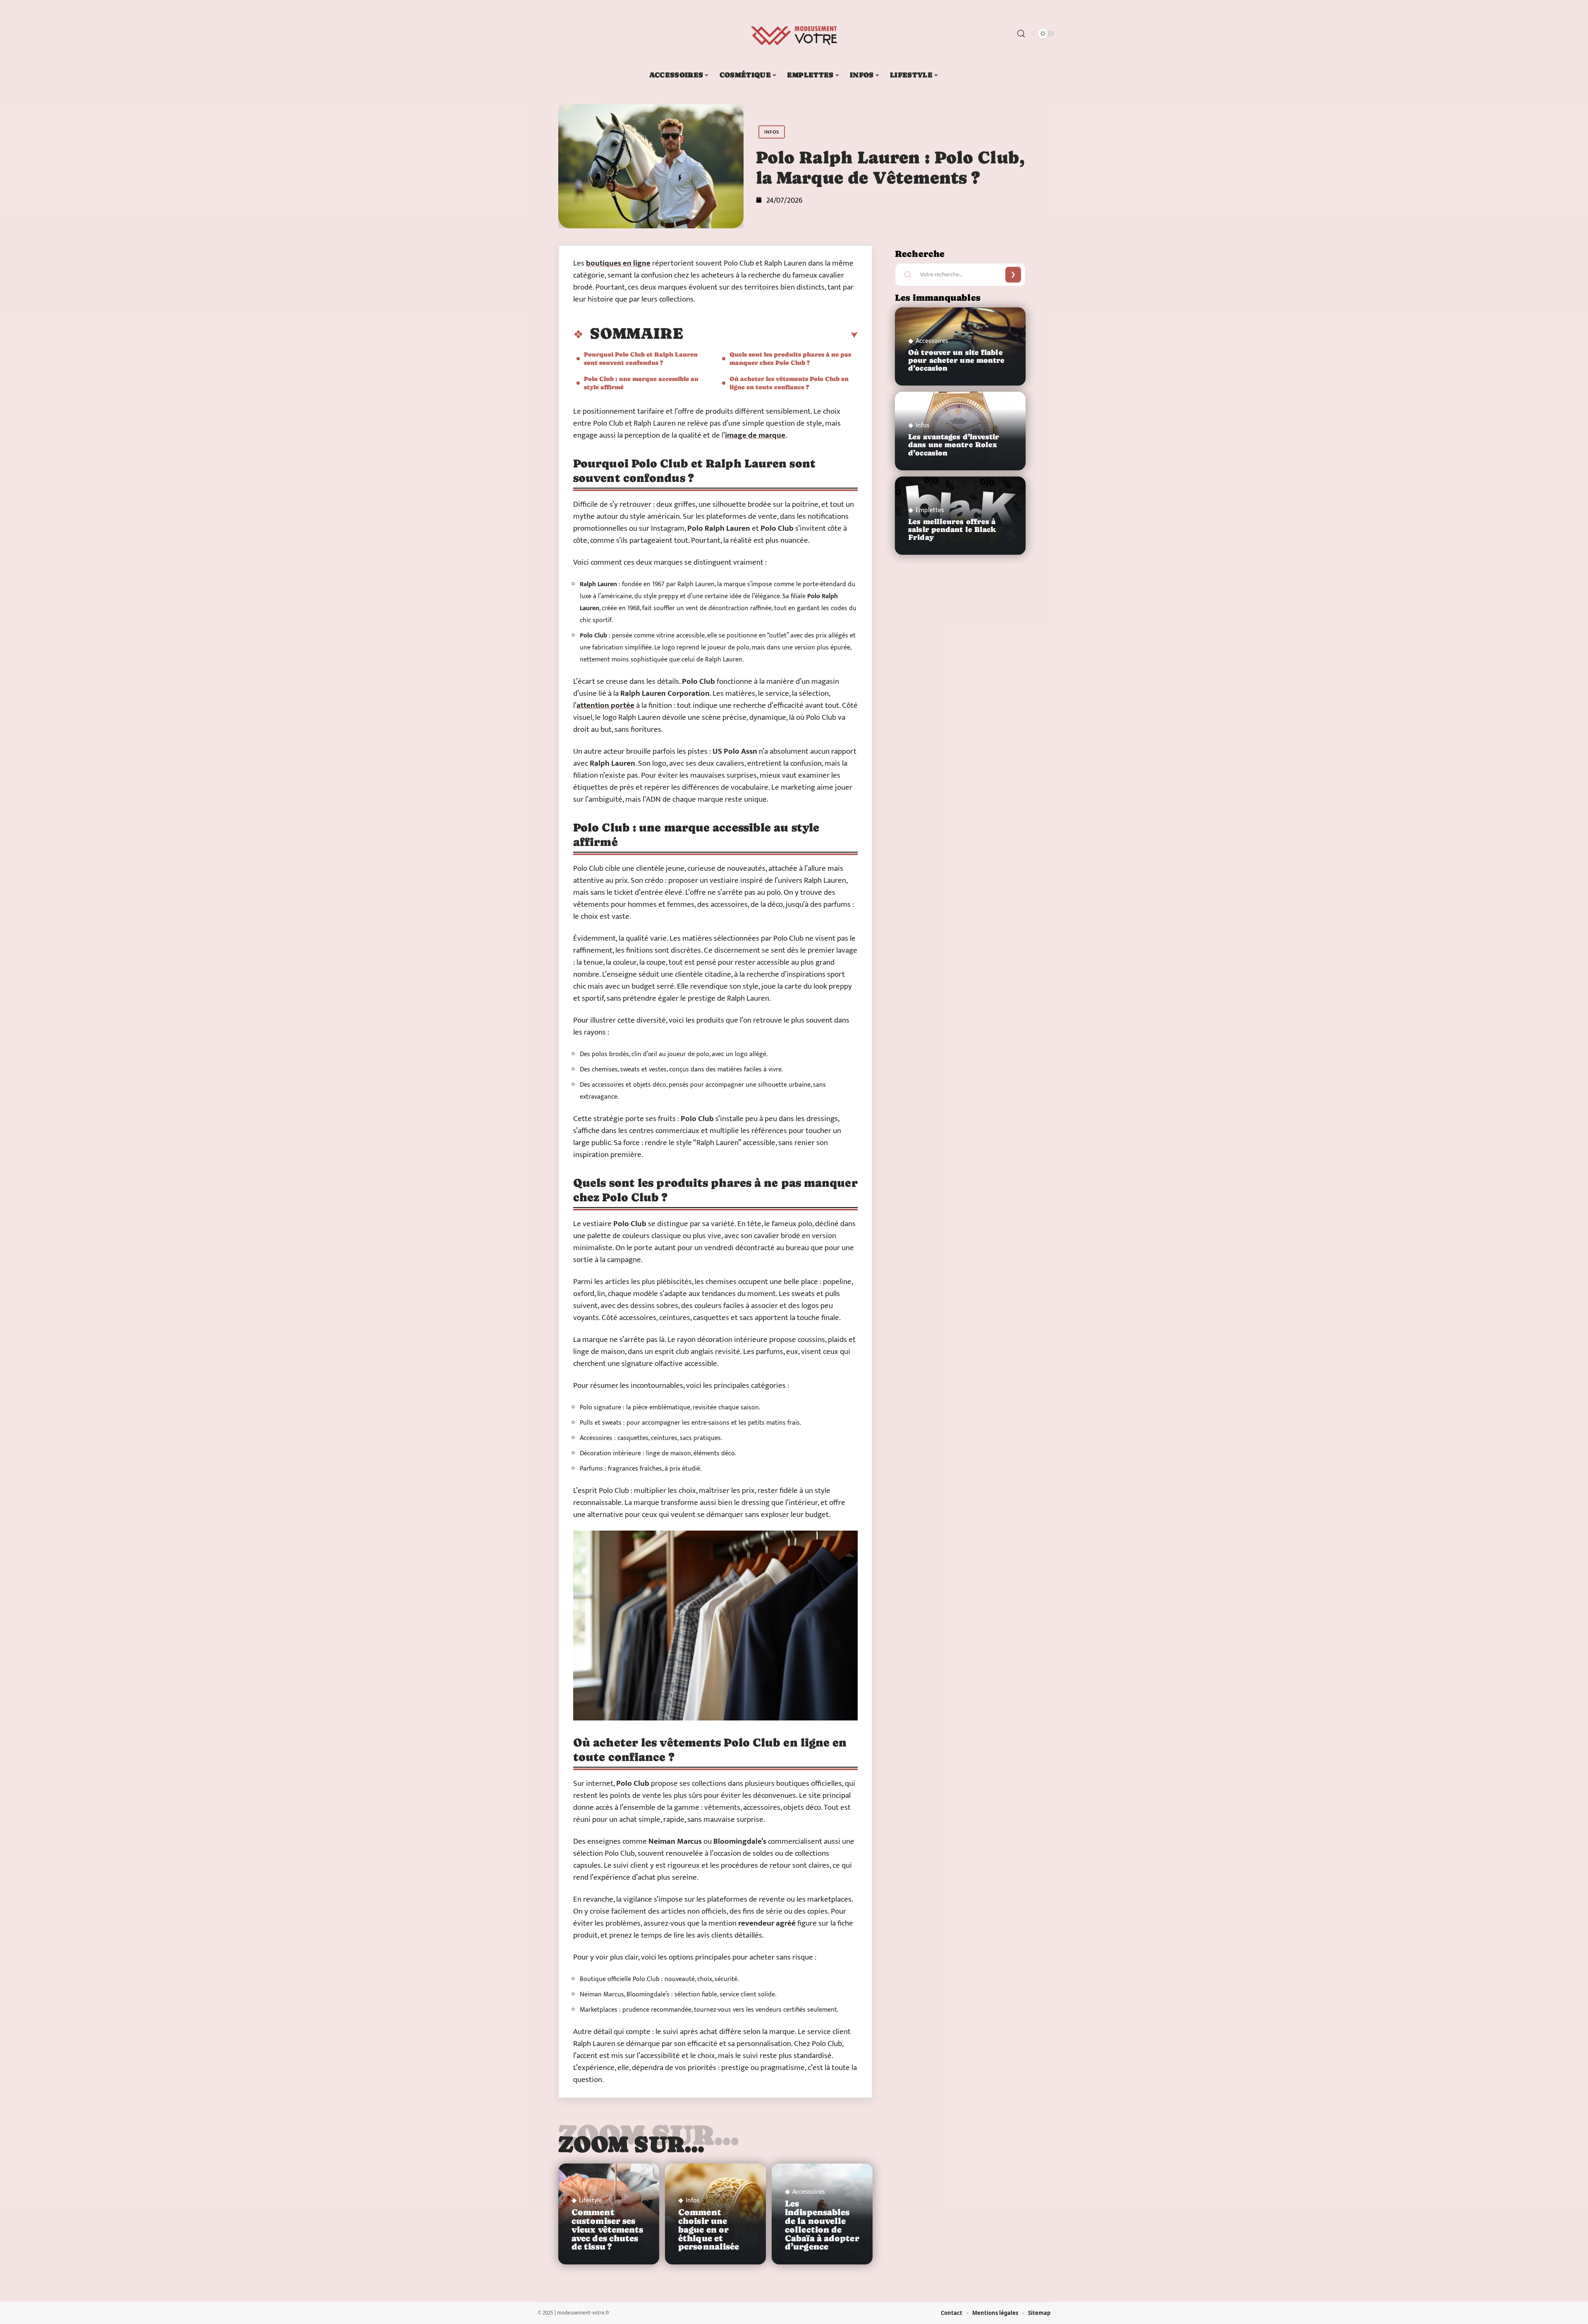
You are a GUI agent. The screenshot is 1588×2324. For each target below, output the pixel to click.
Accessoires (809, 2192)
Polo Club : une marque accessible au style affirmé (641, 383)
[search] (1021, 34)
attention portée (605, 706)
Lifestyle (591, 2201)
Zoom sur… (631, 2144)
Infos (772, 132)
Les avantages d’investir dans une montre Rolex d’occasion (954, 445)
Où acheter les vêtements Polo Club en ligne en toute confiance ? (789, 383)
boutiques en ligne (618, 263)
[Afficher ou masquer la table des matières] (770, 335)
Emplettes (930, 510)
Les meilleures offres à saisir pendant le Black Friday (952, 529)
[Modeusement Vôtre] (794, 34)
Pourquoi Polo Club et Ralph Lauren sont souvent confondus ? (641, 358)
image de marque (755, 435)
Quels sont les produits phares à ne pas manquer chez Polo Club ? (790, 358)
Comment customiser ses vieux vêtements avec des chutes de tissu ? (607, 2229)
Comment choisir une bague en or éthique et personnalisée (709, 2229)
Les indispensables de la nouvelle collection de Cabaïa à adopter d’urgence (822, 2225)
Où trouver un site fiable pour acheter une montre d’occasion (956, 360)
